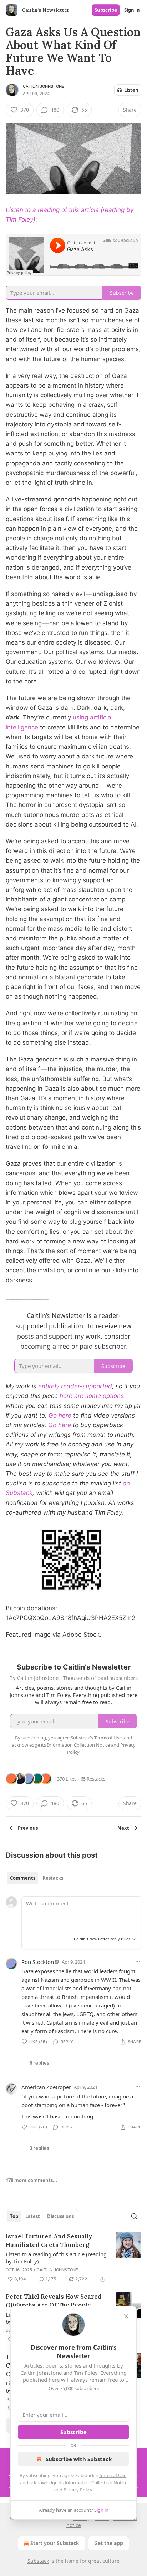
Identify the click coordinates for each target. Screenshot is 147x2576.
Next (123, 1828)
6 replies (39, 2063)
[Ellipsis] (138, 1961)
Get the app (109, 2543)
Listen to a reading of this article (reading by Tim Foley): (56, 2258)
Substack (38, 2561)
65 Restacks (93, 1779)
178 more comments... (31, 2180)
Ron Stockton (38, 1962)
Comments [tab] (23, 1878)
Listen (131, 90)
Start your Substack (55, 2543)
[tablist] (37, 1878)
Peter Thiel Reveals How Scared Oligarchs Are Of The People (54, 2301)
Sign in (132, 10)
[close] (126, 2316)
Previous (28, 1828)
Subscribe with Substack (79, 2459)
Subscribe (106, 10)
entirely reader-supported (75, 1386)
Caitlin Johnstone (44, 86)
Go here (60, 1415)
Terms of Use (113, 2475)
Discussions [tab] (60, 2216)
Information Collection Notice (96, 2482)
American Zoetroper (46, 2087)
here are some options (92, 1396)
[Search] (134, 2216)
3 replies (39, 2148)
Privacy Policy (78, 2490)
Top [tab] (14, 2216)
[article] (73, 2258)
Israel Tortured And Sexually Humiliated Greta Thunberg (49, 2241)
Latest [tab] (33, 2216)
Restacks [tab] (53, 1878)
